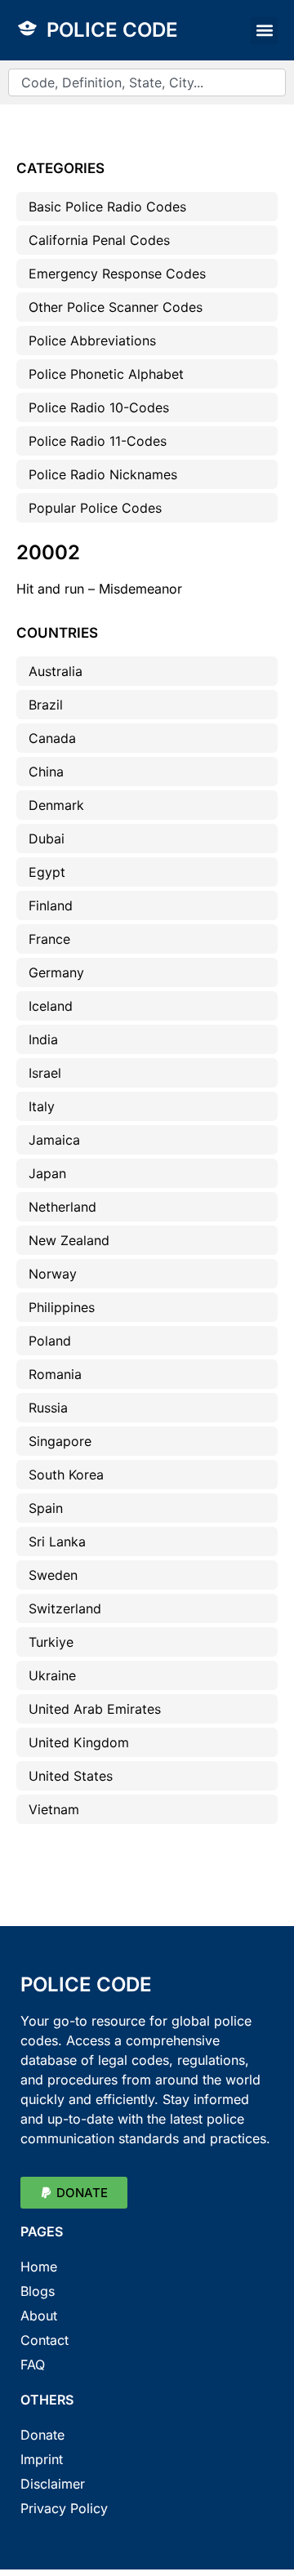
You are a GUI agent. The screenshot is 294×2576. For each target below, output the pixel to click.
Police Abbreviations (92, 340)
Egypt (47, 872)
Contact (45, 2340)
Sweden (53, 1575)
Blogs (38, 2291)
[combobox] (147, 82)
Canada (52, 738)
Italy (42, 1106)
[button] (264, 31)
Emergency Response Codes (117, 274)
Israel (45, 1073)
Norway (53, 1274)
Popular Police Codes (95, 508)
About (39, 2316)
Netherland (62, 1207)
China (46, 772)
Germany (56, 972)
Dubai (47, 839)
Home (39, 2267)
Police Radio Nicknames (103, 474)
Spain (46, 1508)
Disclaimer (53, 2484)
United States (71, 1776)
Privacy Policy (64, 2508)
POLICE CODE (112, 30)
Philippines (62, 1307)
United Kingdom (79, 1742)
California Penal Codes (99, 240)
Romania (55, 1374)
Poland (50, 1341)
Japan (47, 1173)
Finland (51, 905)
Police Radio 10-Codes (99, 407)
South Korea (66, 1475)
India (43, 1039)
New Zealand (69, 1240)
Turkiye (51, 1642)
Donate (42, 2435)
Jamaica (54, 1140)
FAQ (33, 2365)
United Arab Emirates (95, 1709)
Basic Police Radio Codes (107, 207)
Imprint (42, 2459)
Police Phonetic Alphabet (106, 374)
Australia (56, 671)
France (49, 939)
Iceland (51, 1006)
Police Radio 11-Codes (98, 441)
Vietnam (54, 1809)
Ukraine (52, 1675)
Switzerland (65, 1608)
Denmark (56, 805)
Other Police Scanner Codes (116, 307)
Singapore (60, 1441)
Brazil (46, 705)
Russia (48, 1408)
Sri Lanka (57, 1542)
